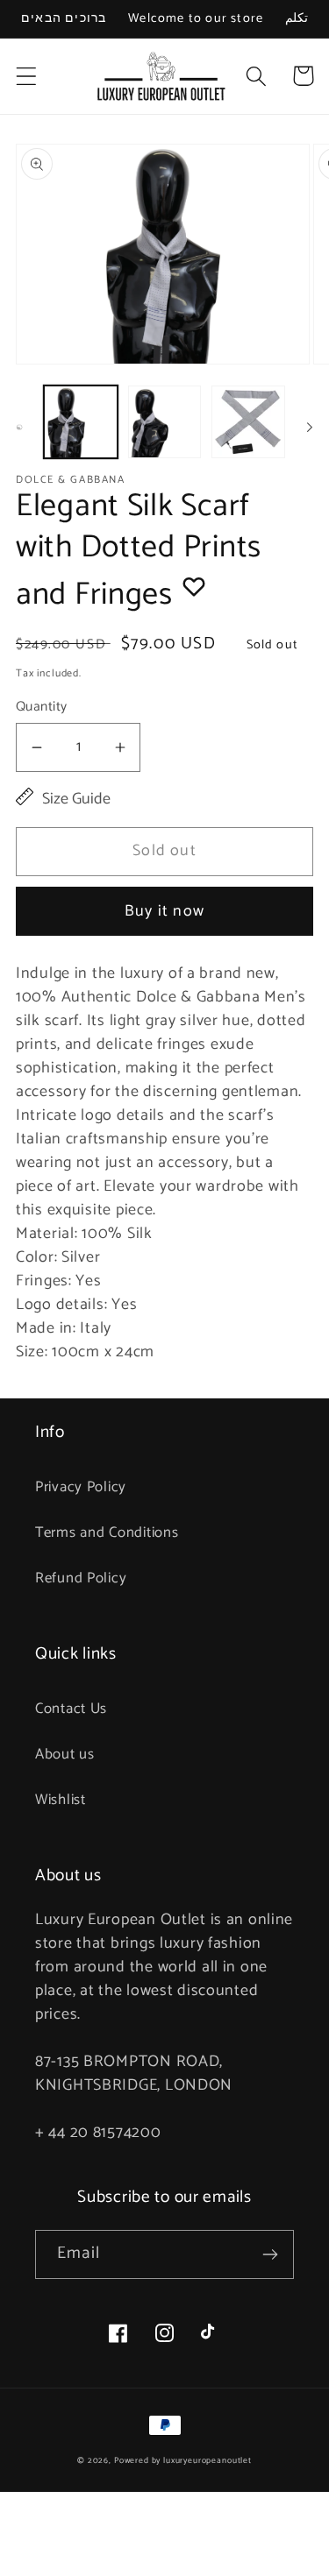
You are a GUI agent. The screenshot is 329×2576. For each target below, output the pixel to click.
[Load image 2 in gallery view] (165, 422)
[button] (27, 76)
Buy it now (164, 911)
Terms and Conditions (107, 1533)
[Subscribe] (270, 2254)
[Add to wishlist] (194, 586)
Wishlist (61, 1800)
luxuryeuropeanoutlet (207, 2460)
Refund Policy (81, 1578)
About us (65, 1755)
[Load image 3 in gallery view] (248, 422)
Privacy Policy (81, 1487)
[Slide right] (310, 427)
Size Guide (76, 800)
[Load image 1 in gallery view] (81, 422)
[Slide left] (19, 427)
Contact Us (71, 1709)
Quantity (42, 707)
